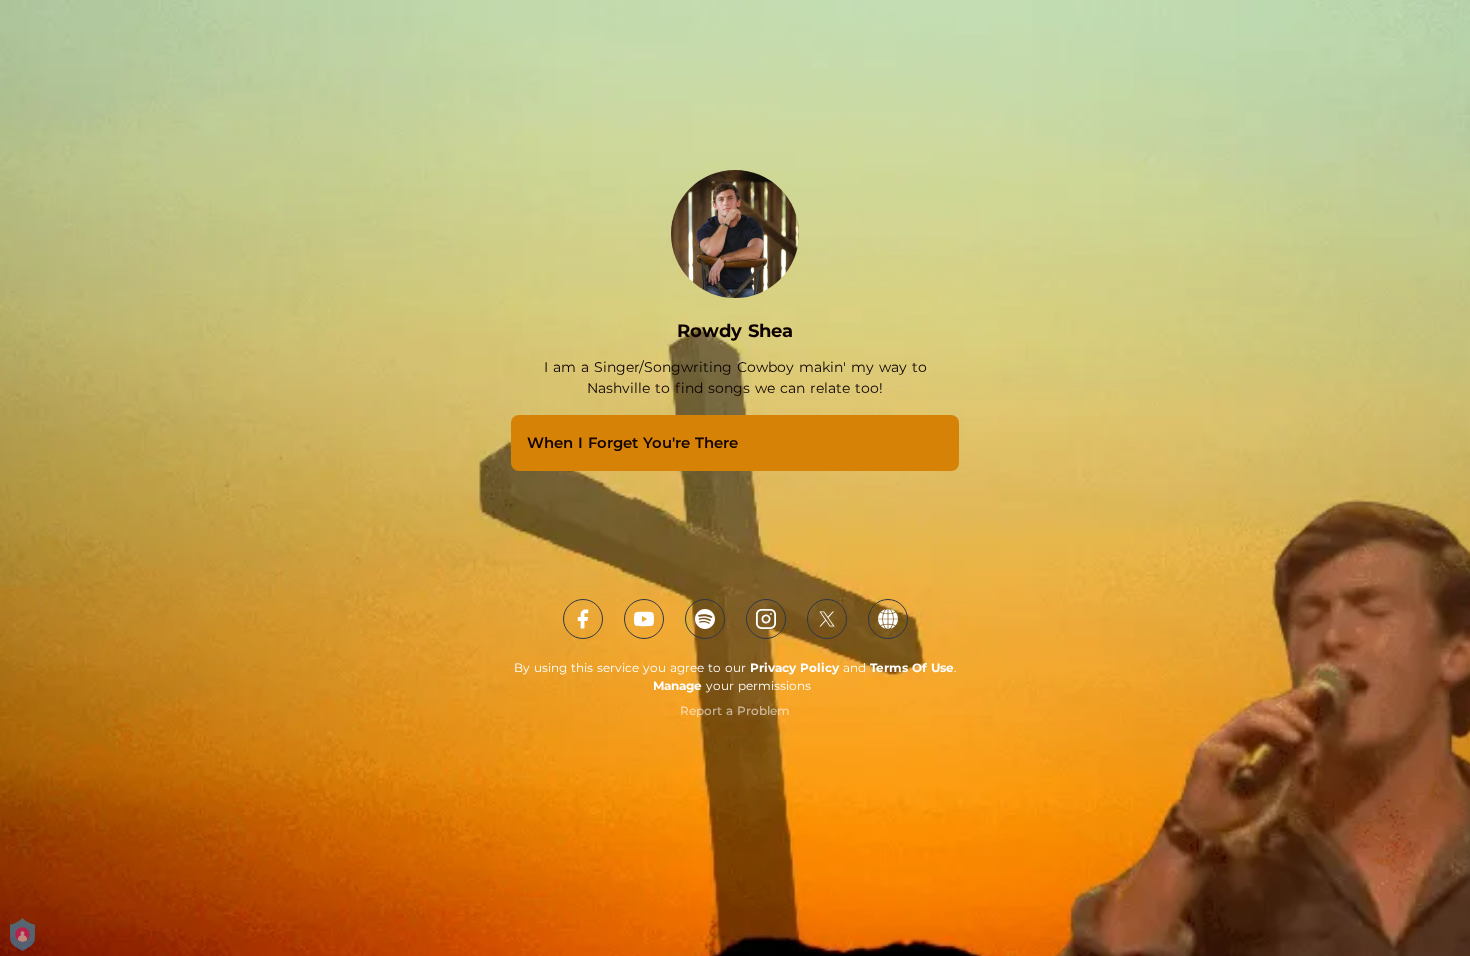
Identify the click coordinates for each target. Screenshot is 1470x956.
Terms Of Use (912, 667)
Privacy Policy (794, 667)
